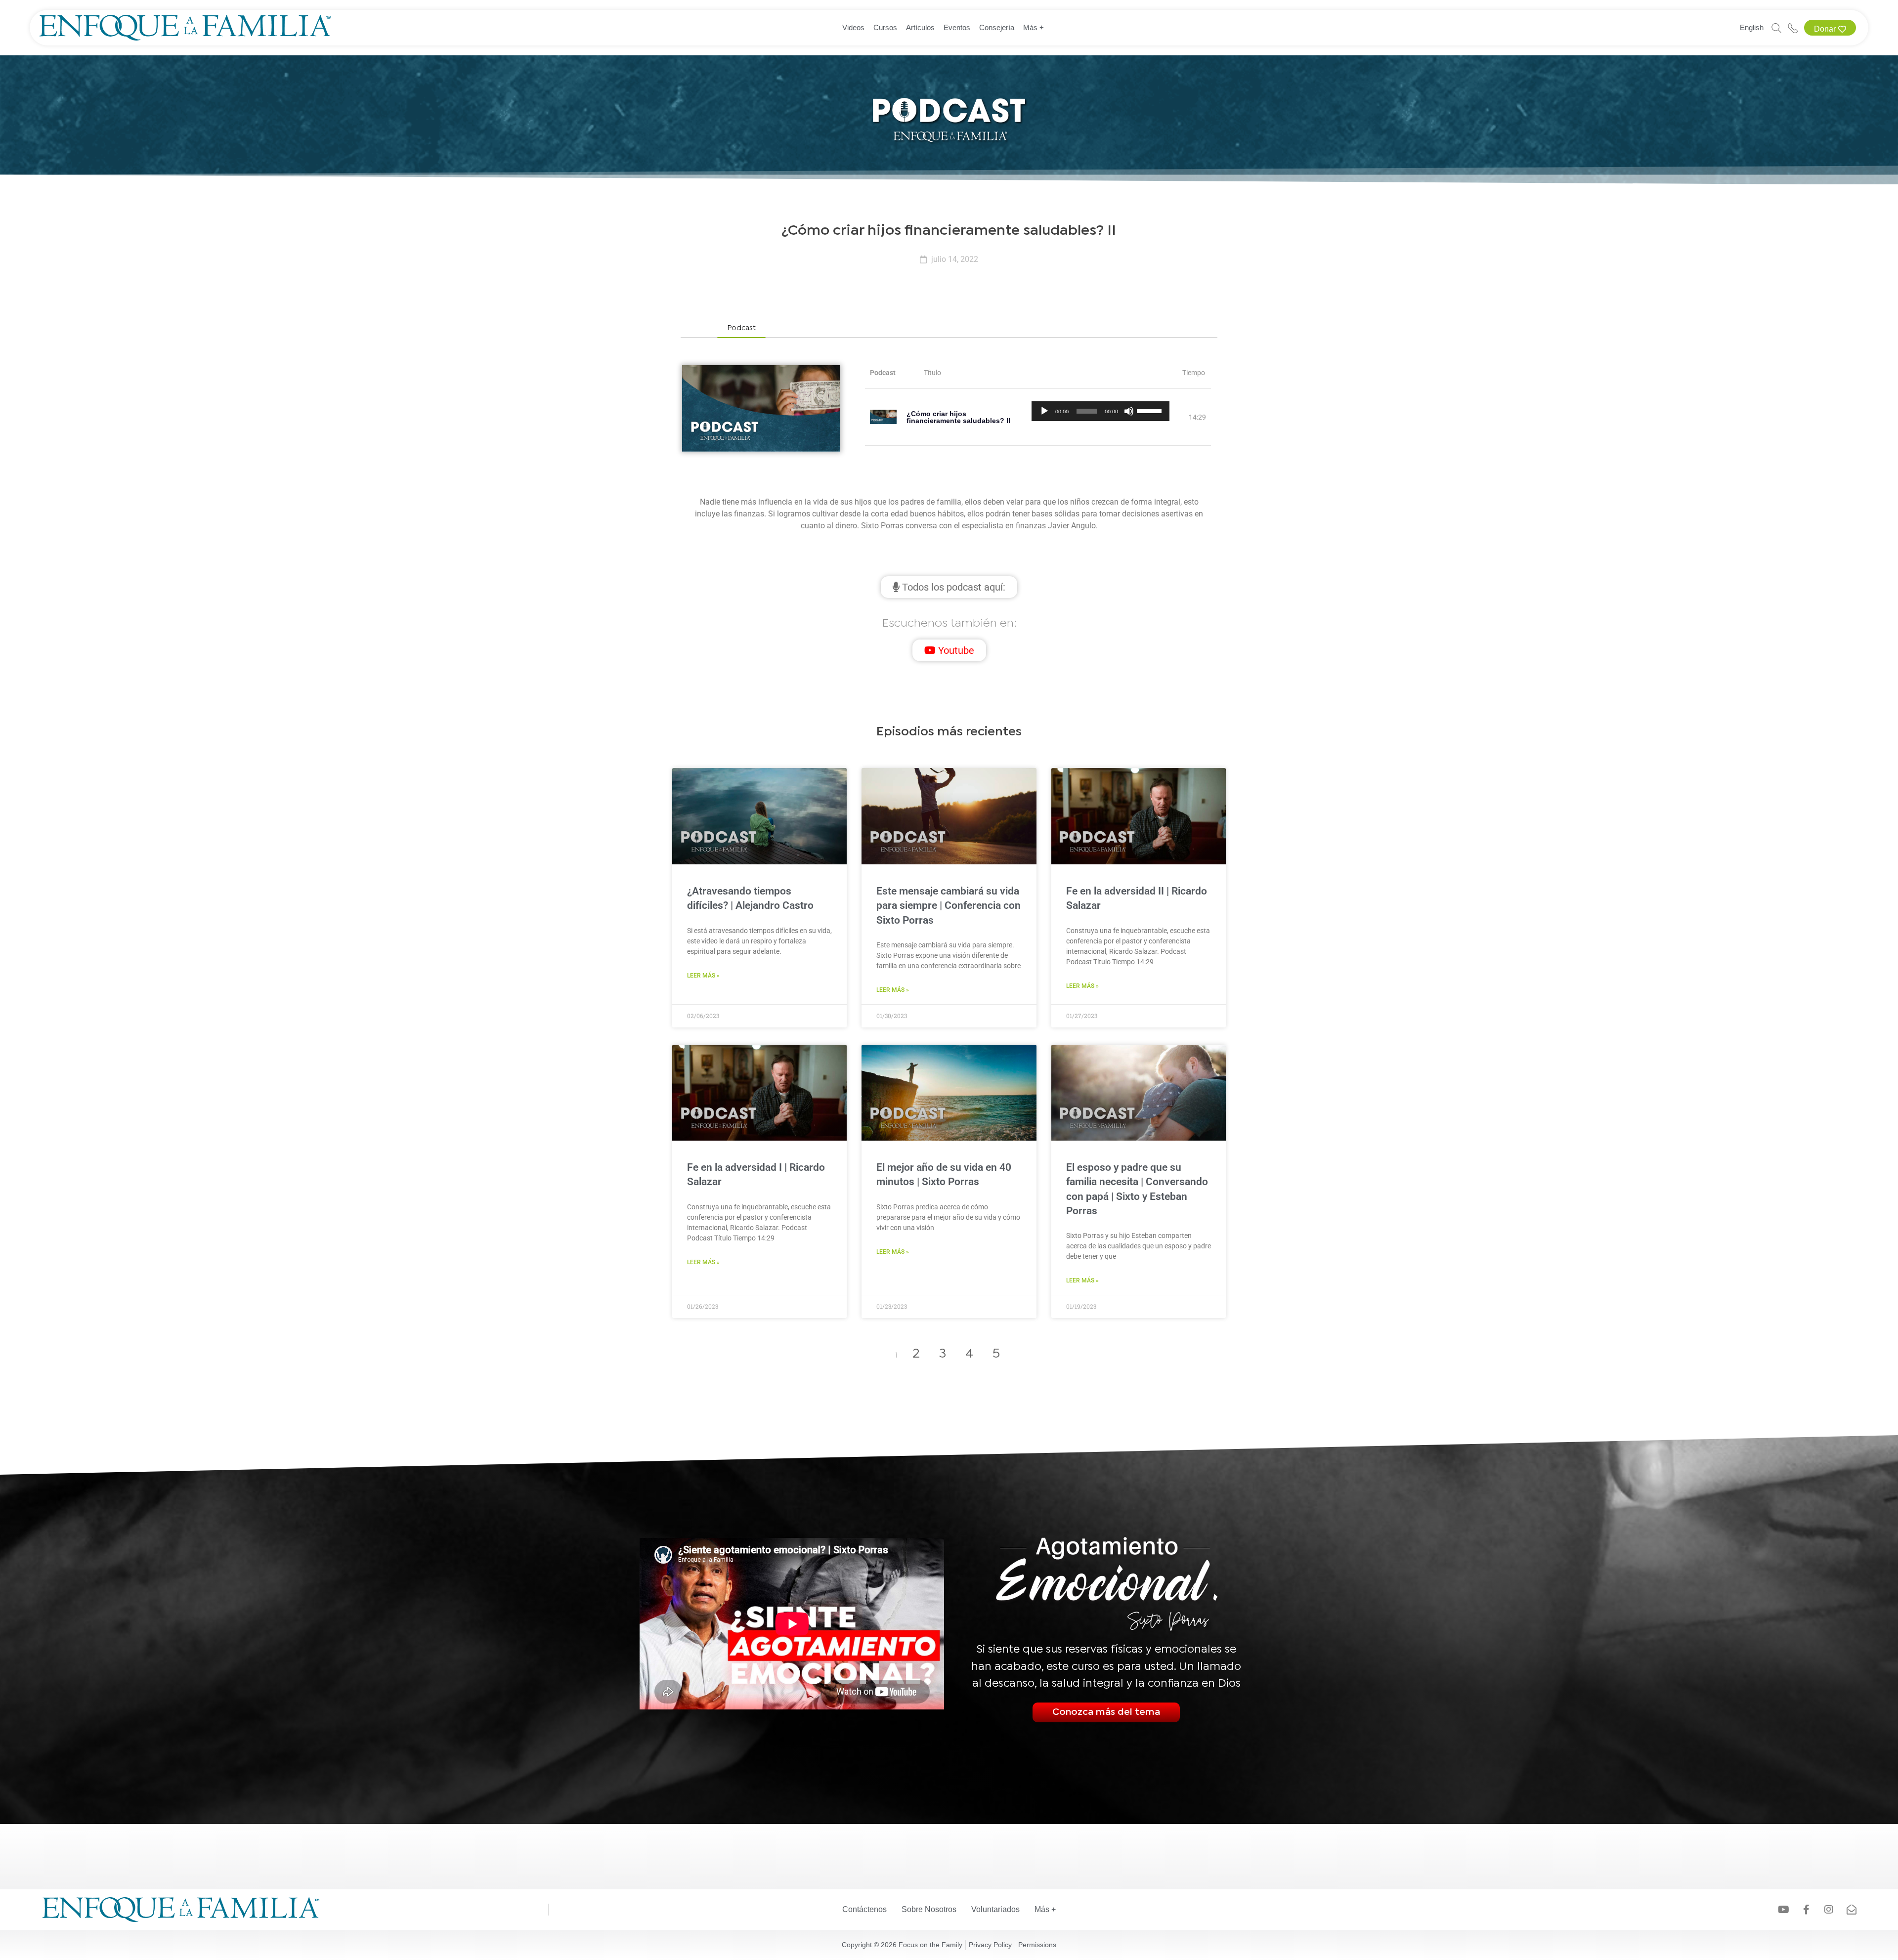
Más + (1034, 27)
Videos (853, 27)
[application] (1100, 411)
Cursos (885, 27)
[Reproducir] (1044, 411)
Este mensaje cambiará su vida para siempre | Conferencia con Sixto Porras (949, 906)
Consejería (997, 27)
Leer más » (703, 976)
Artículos (920, 27)
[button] (741, 329)
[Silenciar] (1129, 411)
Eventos (957, 27)
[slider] (1151, 410)
